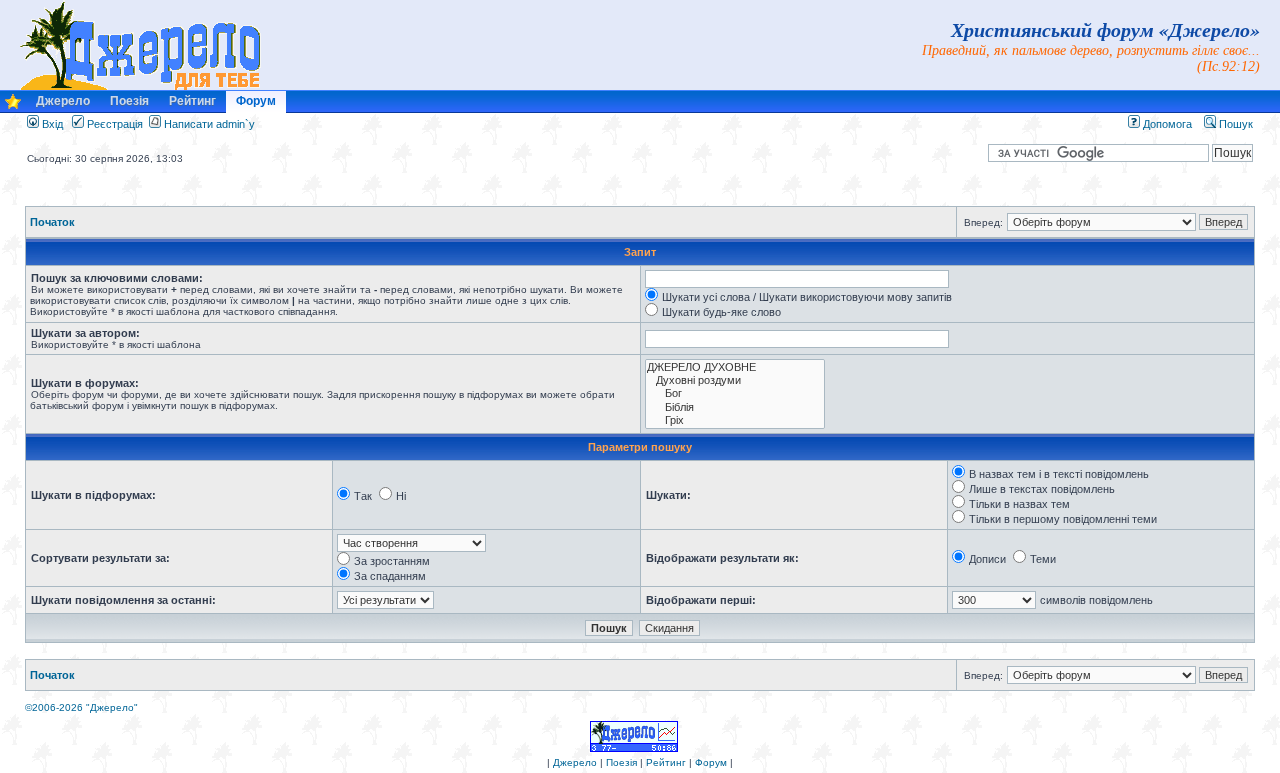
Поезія (129, 101)
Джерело (63, 101)
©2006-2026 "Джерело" (81, 707)
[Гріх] (735, 420)
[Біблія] (735, 407)
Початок (52, 222)
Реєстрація (113, 124)
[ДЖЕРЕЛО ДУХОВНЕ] (735, 367)
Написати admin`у (209, 124)
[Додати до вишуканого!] (13, 106)
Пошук (1234, 124)
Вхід (51, 124)
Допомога (1166, 124)
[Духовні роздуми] (735, 380)
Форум (256, 101)
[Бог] (735, 393)
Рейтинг (192, 101)
